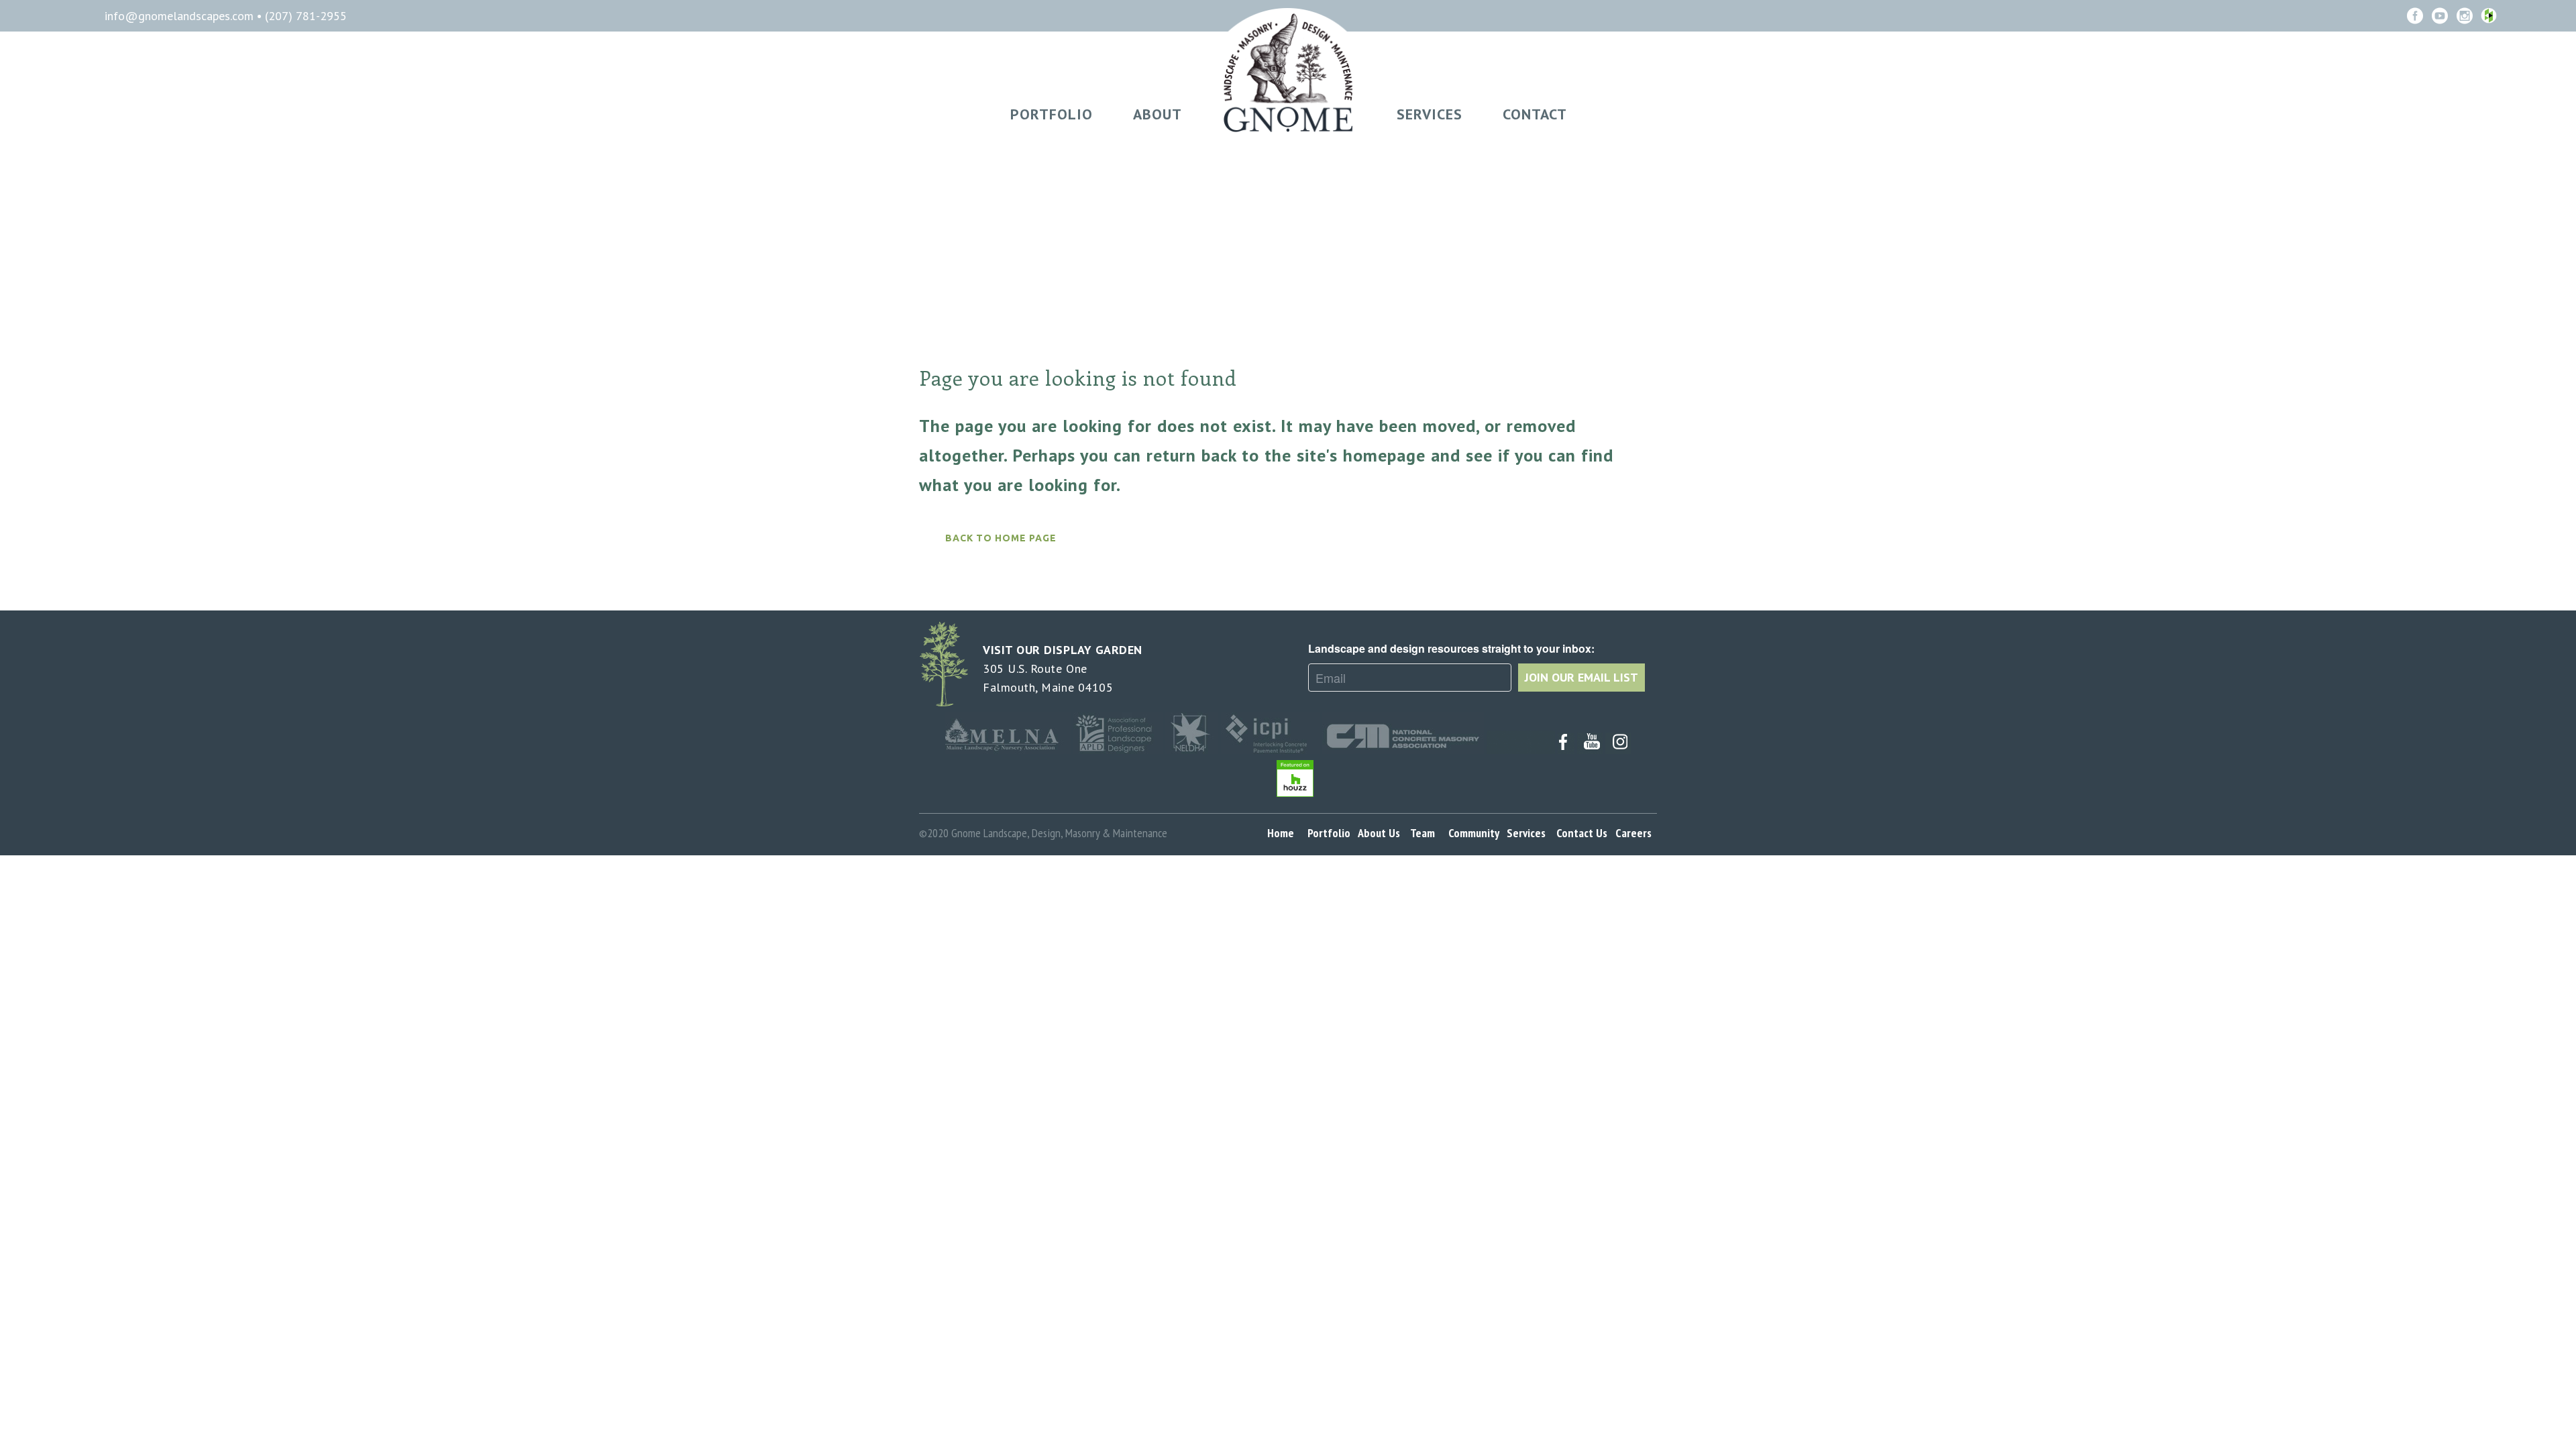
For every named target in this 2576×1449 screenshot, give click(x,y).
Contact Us (1585, 833)
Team (1425, 833)
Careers (1636, 833)
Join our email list (1581, 677)
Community (1476, 833)
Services (1529, 833)
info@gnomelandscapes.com (181, 16)
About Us (1382, 833)
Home (1285, 833)
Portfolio (1332, 833)
